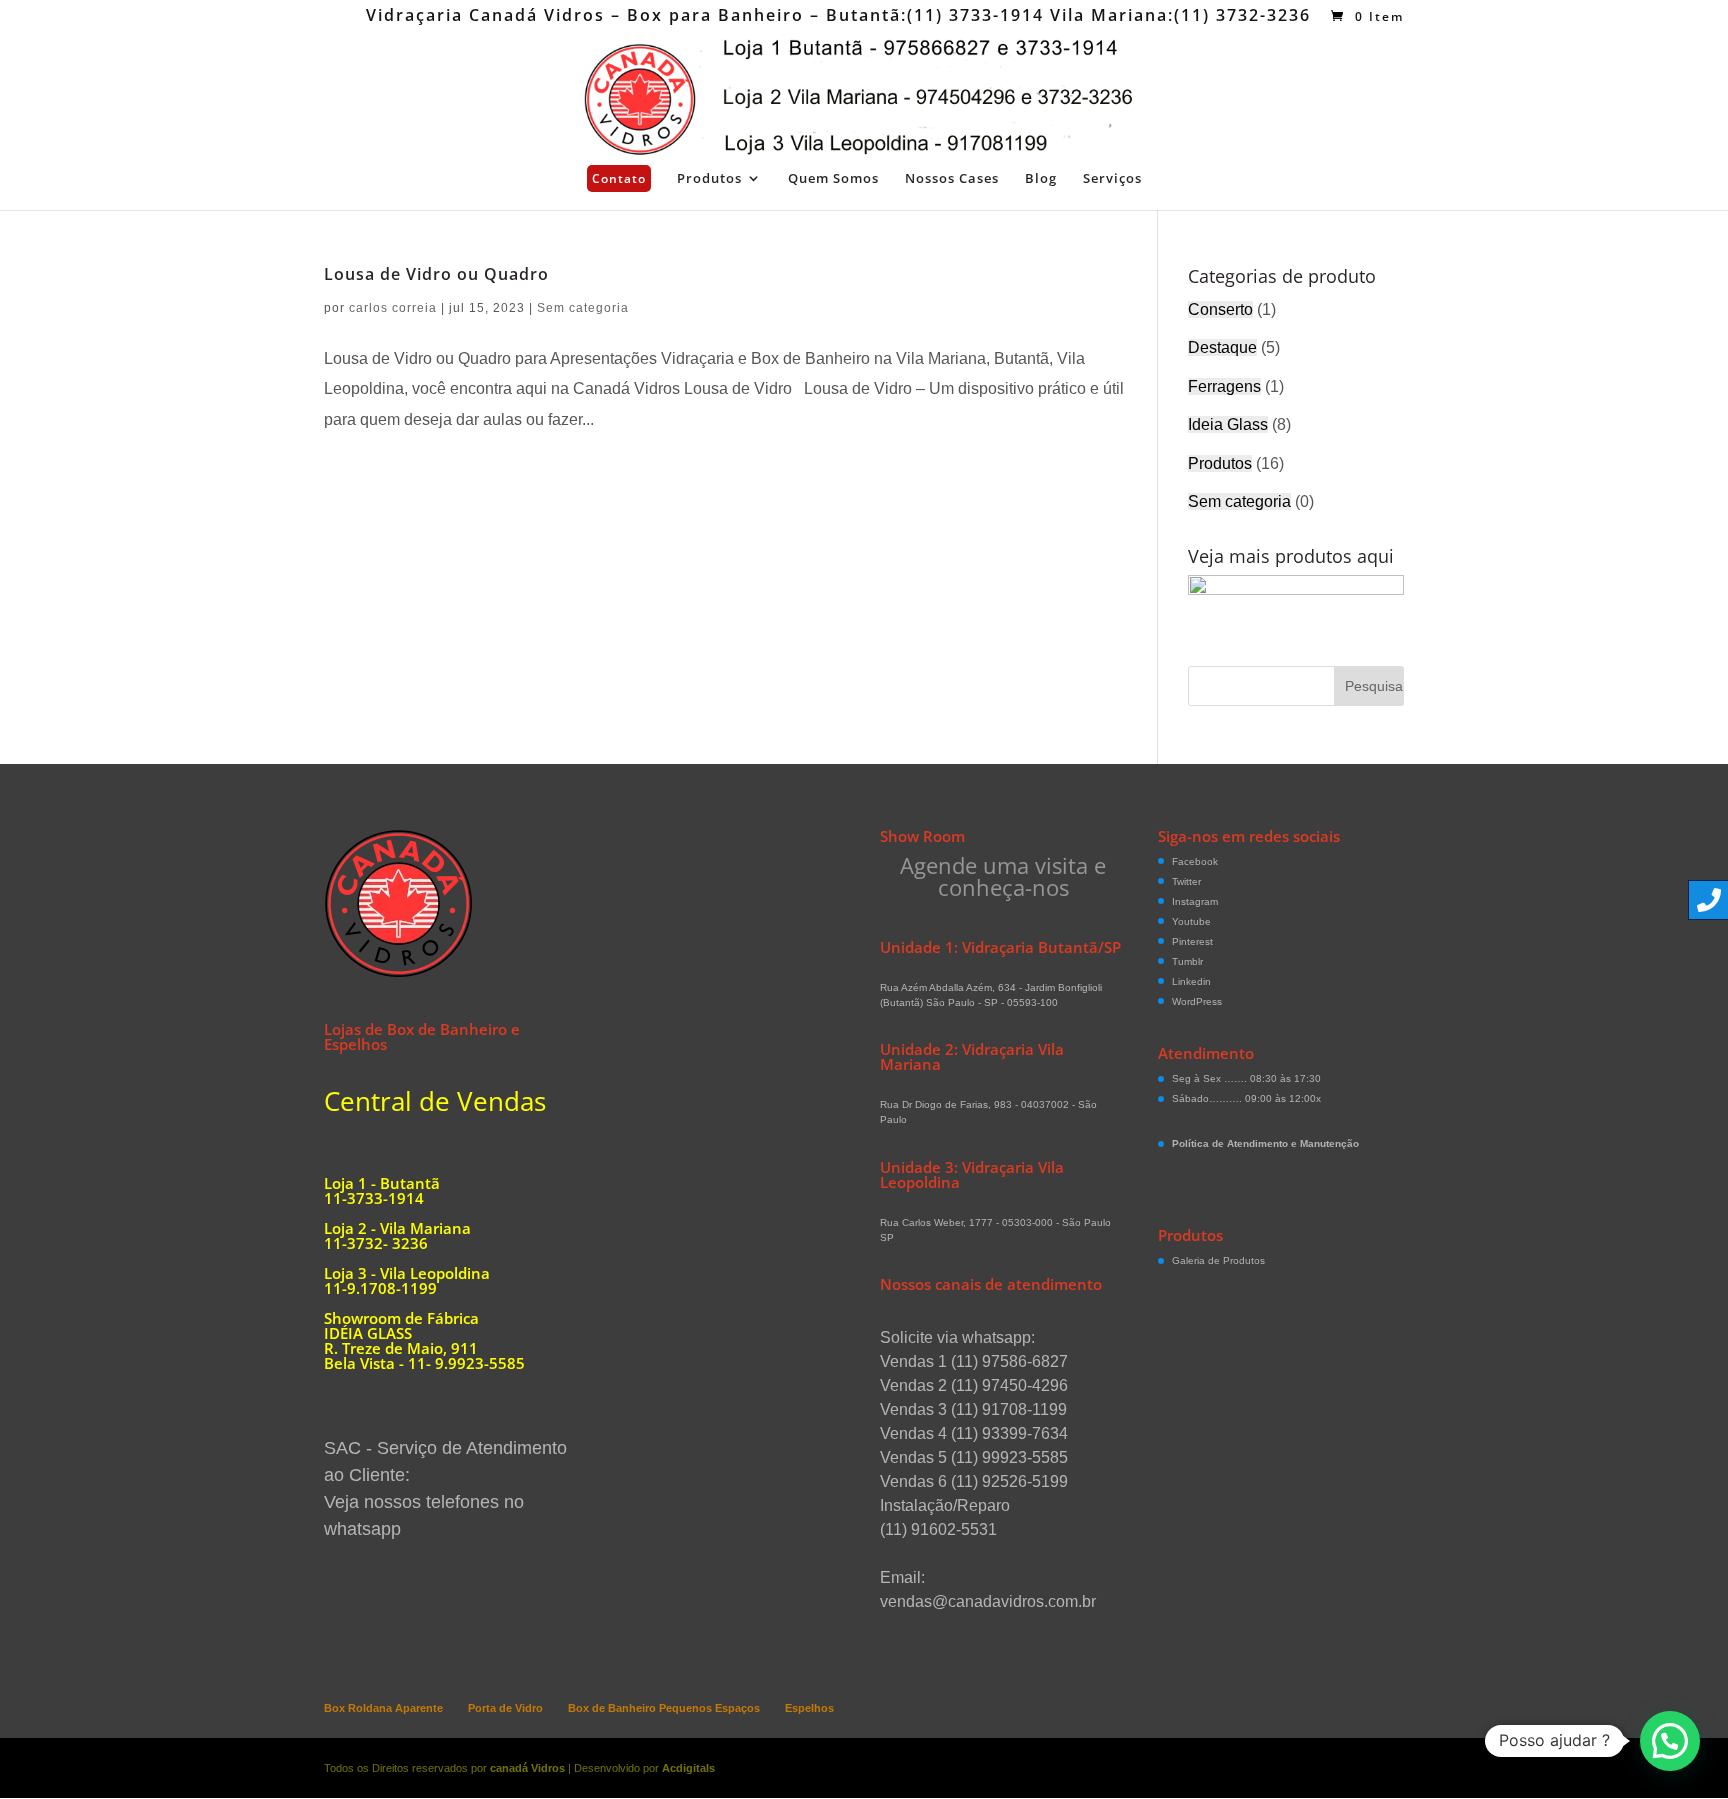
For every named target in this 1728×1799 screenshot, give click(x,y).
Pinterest (1192, 941)
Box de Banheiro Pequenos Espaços (664, 1708)
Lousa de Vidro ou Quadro (436, 274)
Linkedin (1191, 981)
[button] (1670, 1741)
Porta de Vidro (505, 1708)
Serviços (1112, 179)
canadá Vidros (527, 1768)
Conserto (1220, 309)
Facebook (1195, 861)
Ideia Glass (1228, 424)
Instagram (1195, 901)
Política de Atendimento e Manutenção (1265, 1143)
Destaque (1222, 347)
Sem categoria (583, 308)
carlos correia (393, 308)
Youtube (1191, 921)
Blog (1041, 179)
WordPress (1197, 1001)
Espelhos (809, 1708)
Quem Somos (833, 179)
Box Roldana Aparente (383, 1708)
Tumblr (1187, 961)
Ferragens (1224, 386)
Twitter (1186, 881)
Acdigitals (688, 1768)
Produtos (709, 179)
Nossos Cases (952, 179)
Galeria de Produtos (1218, 1260)
